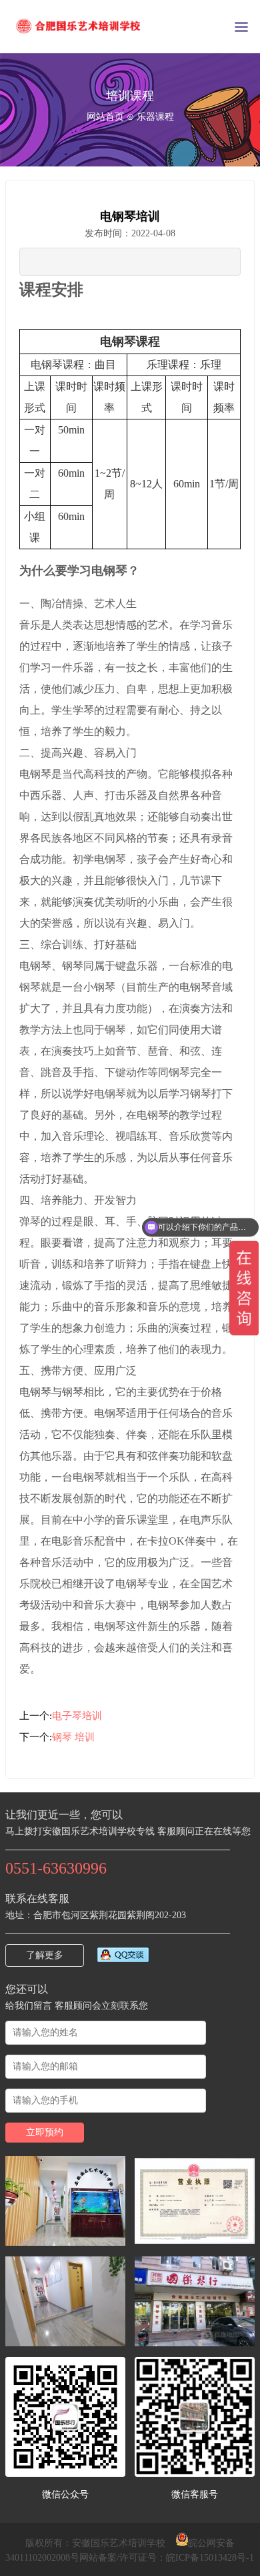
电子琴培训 (77, 1716)
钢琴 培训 (73, 1737)
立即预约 (45, 2132)
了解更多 (45, 1955)
